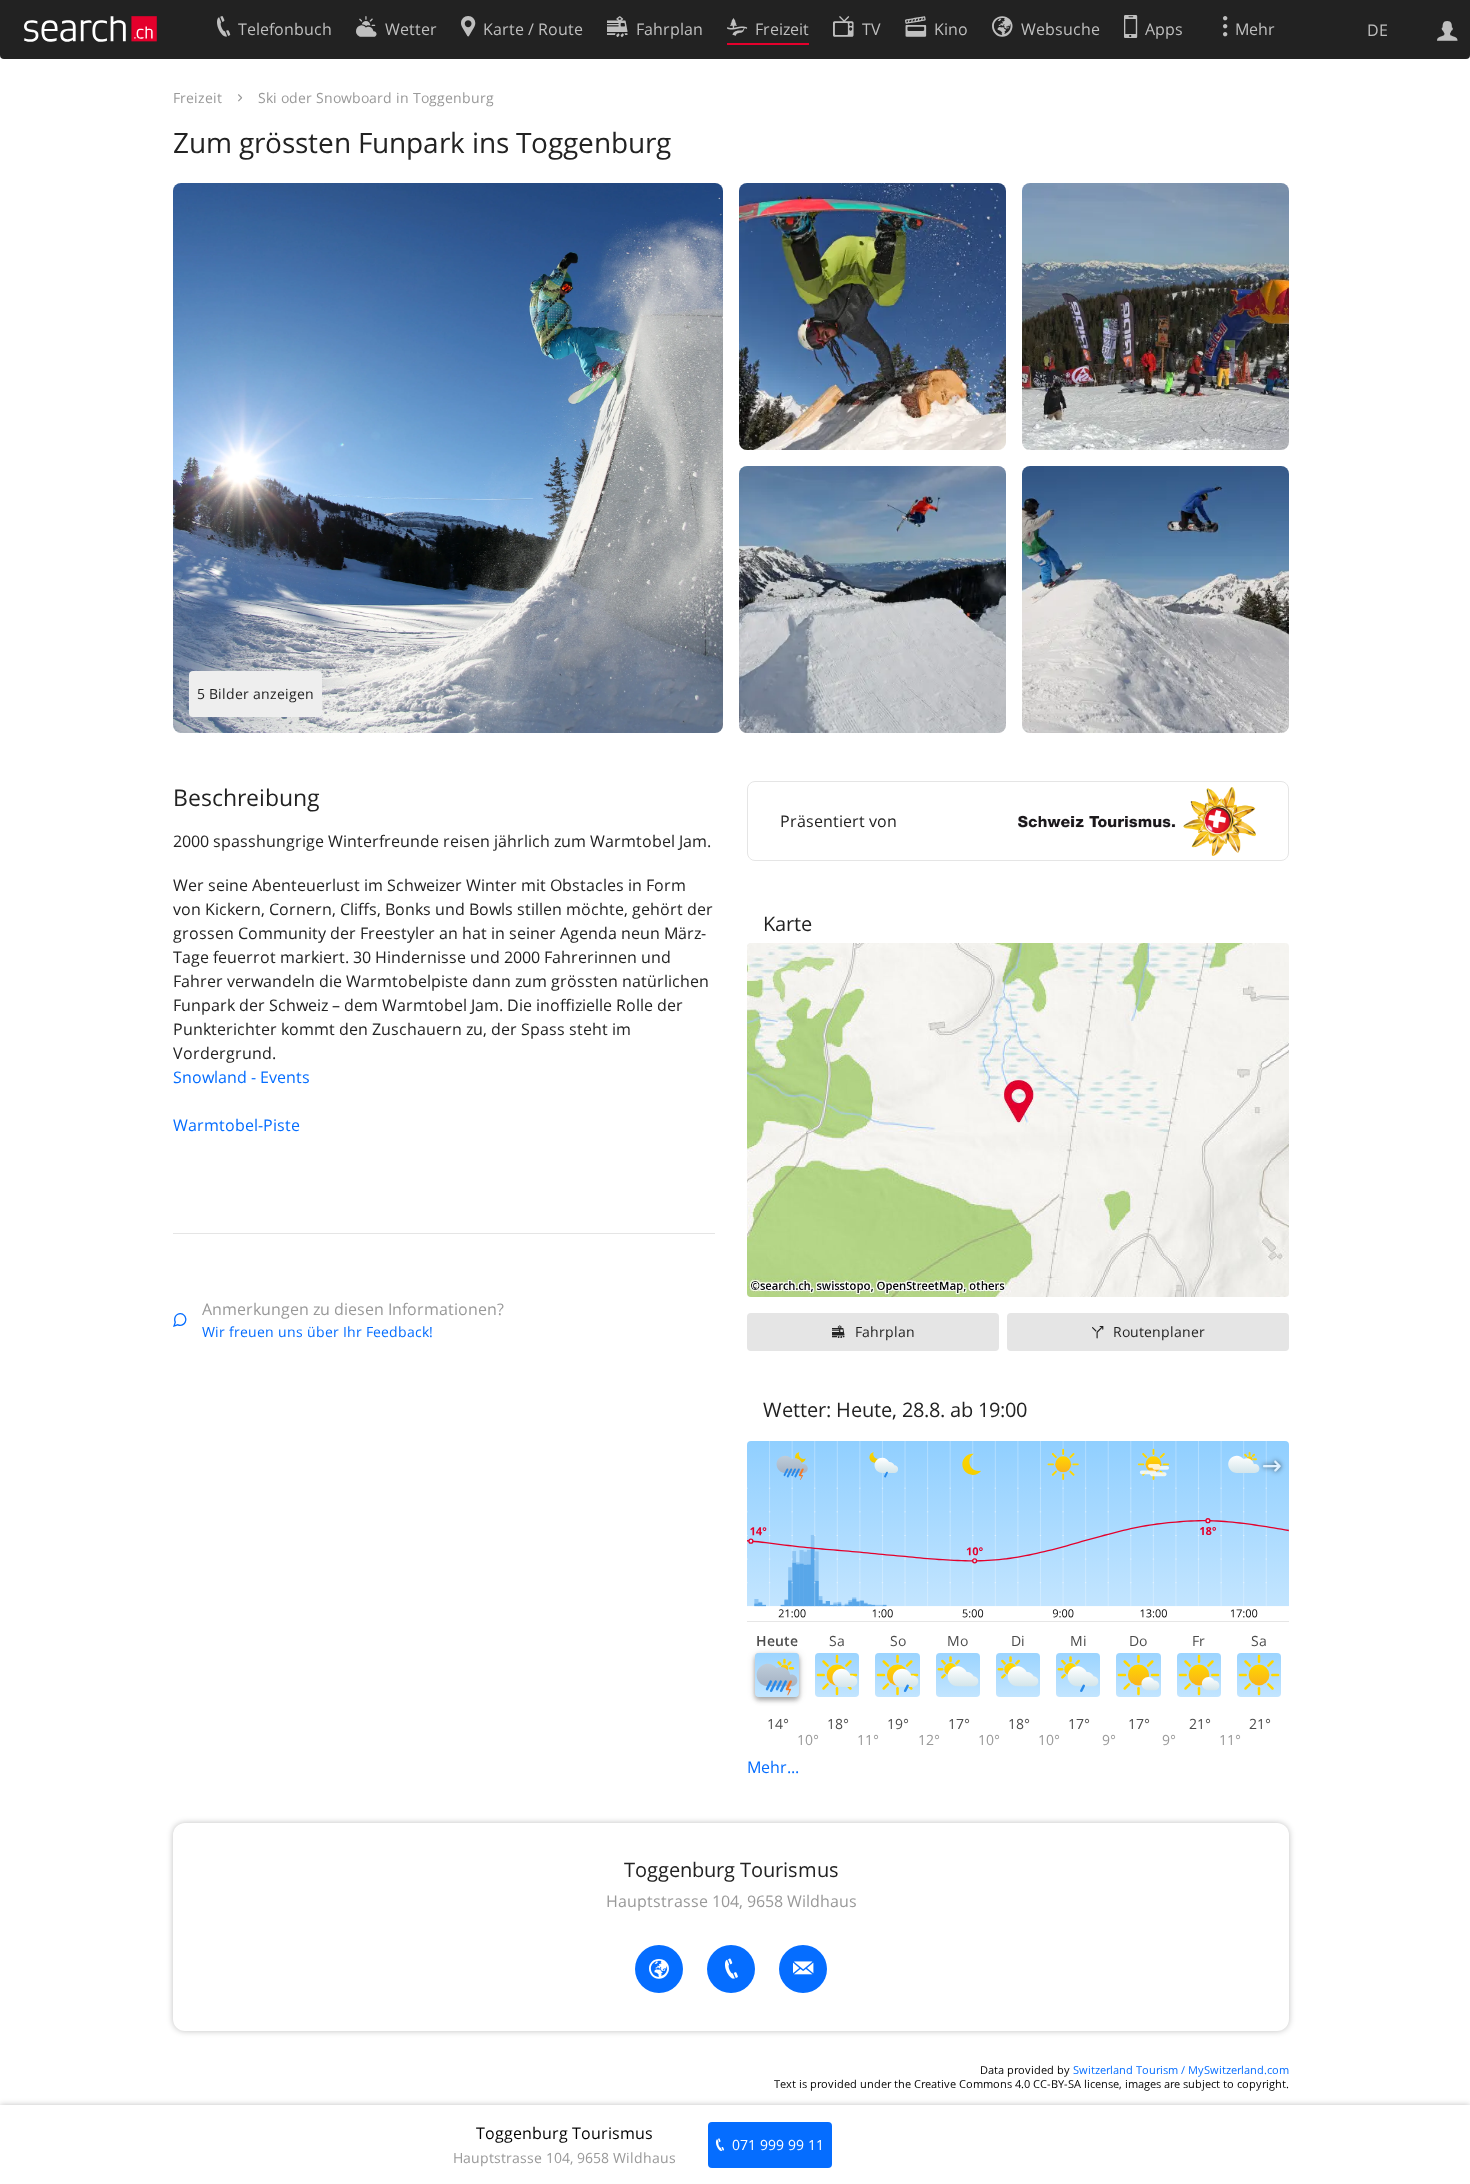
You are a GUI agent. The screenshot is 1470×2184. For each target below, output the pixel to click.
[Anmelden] (1447, 29)
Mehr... (773, 1767)
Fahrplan (885, 1331)
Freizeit (197, 97)
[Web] (659, 1969)
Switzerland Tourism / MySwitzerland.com (1181, 2069)
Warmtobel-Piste (236, 1125)
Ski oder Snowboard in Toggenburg (376, 97)
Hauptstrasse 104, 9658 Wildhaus (731, 1901)
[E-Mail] (803, 1969)
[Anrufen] (731, 1969)
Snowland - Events (241, 1077)
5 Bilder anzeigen (255, 693)
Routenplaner (1159, 1331)
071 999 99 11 (778, 2144)
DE (1377, 30)
